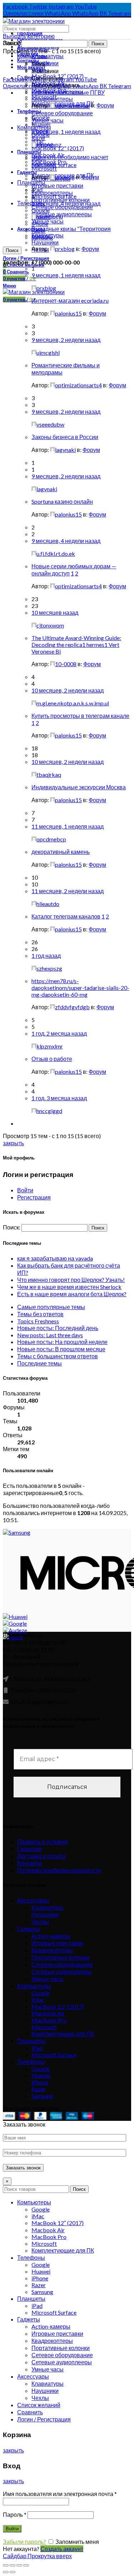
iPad (37, 2048)
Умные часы (48, 1979)
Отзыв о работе (52, 1059)
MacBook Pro (49, 2020)
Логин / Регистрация (44, 2419)
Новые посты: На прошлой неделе (62, 1342)
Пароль (15, 2514)
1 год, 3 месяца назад (59, 1098)
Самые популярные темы (51, 1307)
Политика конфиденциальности (59, 1870)
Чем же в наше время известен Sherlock (69, 1287)
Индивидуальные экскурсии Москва (79, 787)
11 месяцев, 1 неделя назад (68, 826)
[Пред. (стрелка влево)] (6, 2572)
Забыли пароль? (24, 2542)
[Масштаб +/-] (26, 2565)
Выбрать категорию (29, 36)
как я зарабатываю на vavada (55, 1258)
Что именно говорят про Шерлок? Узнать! (71, 1280)
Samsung (42, 2096)
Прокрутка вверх (50, 2556)
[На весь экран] (19, 2565)
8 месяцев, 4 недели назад (66, 203)
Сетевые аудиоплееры (62, 1971)
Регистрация (34, 1197)
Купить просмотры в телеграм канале (80, 716)
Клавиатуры (48, 56)
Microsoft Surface (54, 2055)
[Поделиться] (13, 2565)
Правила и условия (43, 1842)
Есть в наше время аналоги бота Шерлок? (72, 1294)
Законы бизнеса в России (65, 437)
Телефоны (31, 203)
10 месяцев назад (55, 612)
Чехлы (40, 1921)
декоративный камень (61, 852)
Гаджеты (29, 77)
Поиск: (12, 43)
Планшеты (31, 2041)
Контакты (29, 1863)
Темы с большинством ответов (58, 1356)
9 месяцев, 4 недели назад (66, 541)
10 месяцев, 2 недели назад (68, 690)
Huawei (41, 2075)
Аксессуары (33, 1900)
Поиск (12, 250)
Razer (39, 2089)
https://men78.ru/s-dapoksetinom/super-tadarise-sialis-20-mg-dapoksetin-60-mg (80, 988)
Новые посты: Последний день (58, 1328)
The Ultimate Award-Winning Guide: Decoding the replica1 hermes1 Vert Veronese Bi (76, 645)
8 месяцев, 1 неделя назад (66, 132)
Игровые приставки (57, 1943)
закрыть (13, 1143)
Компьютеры (34, 1986)
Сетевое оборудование (62, 113)
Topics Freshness (38, 1321)
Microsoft (44, 168)
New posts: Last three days (50, 1335)
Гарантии (29, 1849)
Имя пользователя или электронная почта (60, 2494)
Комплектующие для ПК (63, 2034)
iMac (38, 2000)
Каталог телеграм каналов (66, 916)
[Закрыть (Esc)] (6, 2565)
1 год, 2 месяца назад (59, 1033)
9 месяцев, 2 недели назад (66, 340)
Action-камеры (51, 1936)
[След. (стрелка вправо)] (13, 2572)
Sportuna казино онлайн (62, 501)
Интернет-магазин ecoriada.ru (70, 300)
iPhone (40, 2082)
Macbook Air (48, 2013)
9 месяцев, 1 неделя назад (66, 275)
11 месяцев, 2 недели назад (68, 891)
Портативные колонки (61, 1957)
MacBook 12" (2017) (58, 148)
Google (41, 1993)
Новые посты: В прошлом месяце (61, 1349)
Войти (25, 1190)
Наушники (45, 1914)
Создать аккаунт (62, 2549)
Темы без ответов (40, 1314)
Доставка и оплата (41, 1856)
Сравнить (30, 2412)
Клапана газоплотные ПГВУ (68, 92)
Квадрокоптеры (52, 1950)
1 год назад (46, 955)
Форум (105, 105)
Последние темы (39, 1363)
